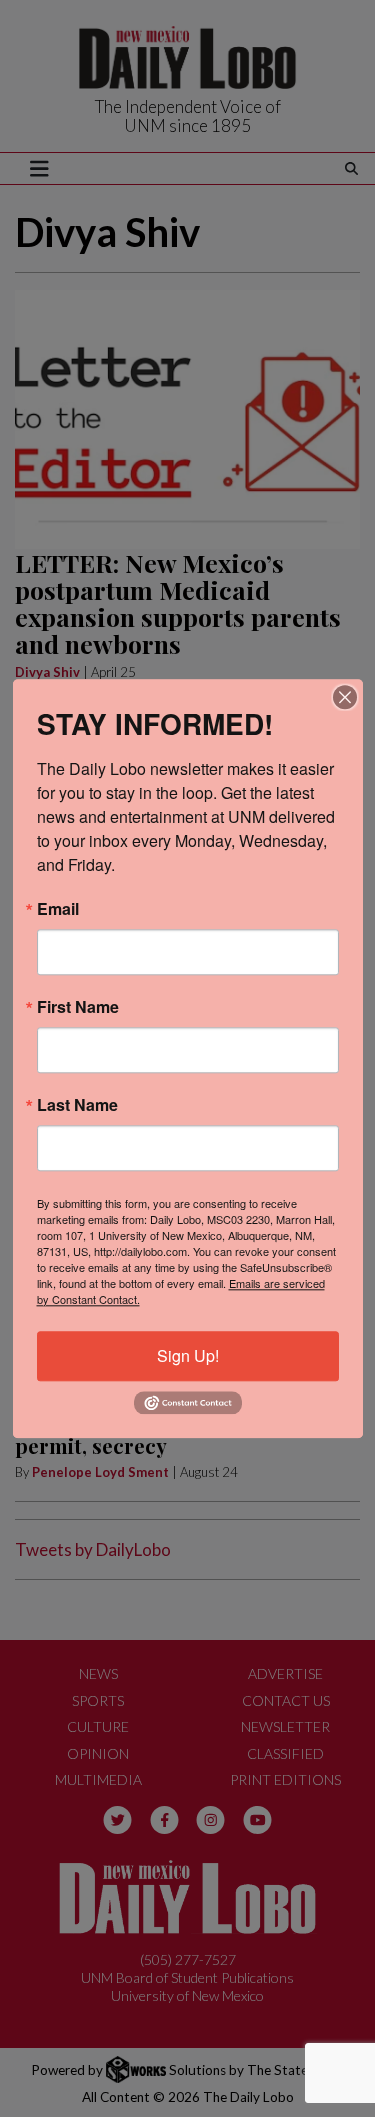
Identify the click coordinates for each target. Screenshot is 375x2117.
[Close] (345, 697)
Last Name (77, 1105)
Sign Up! (188, 1355)
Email (58, 909)
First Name (78, 1007)
